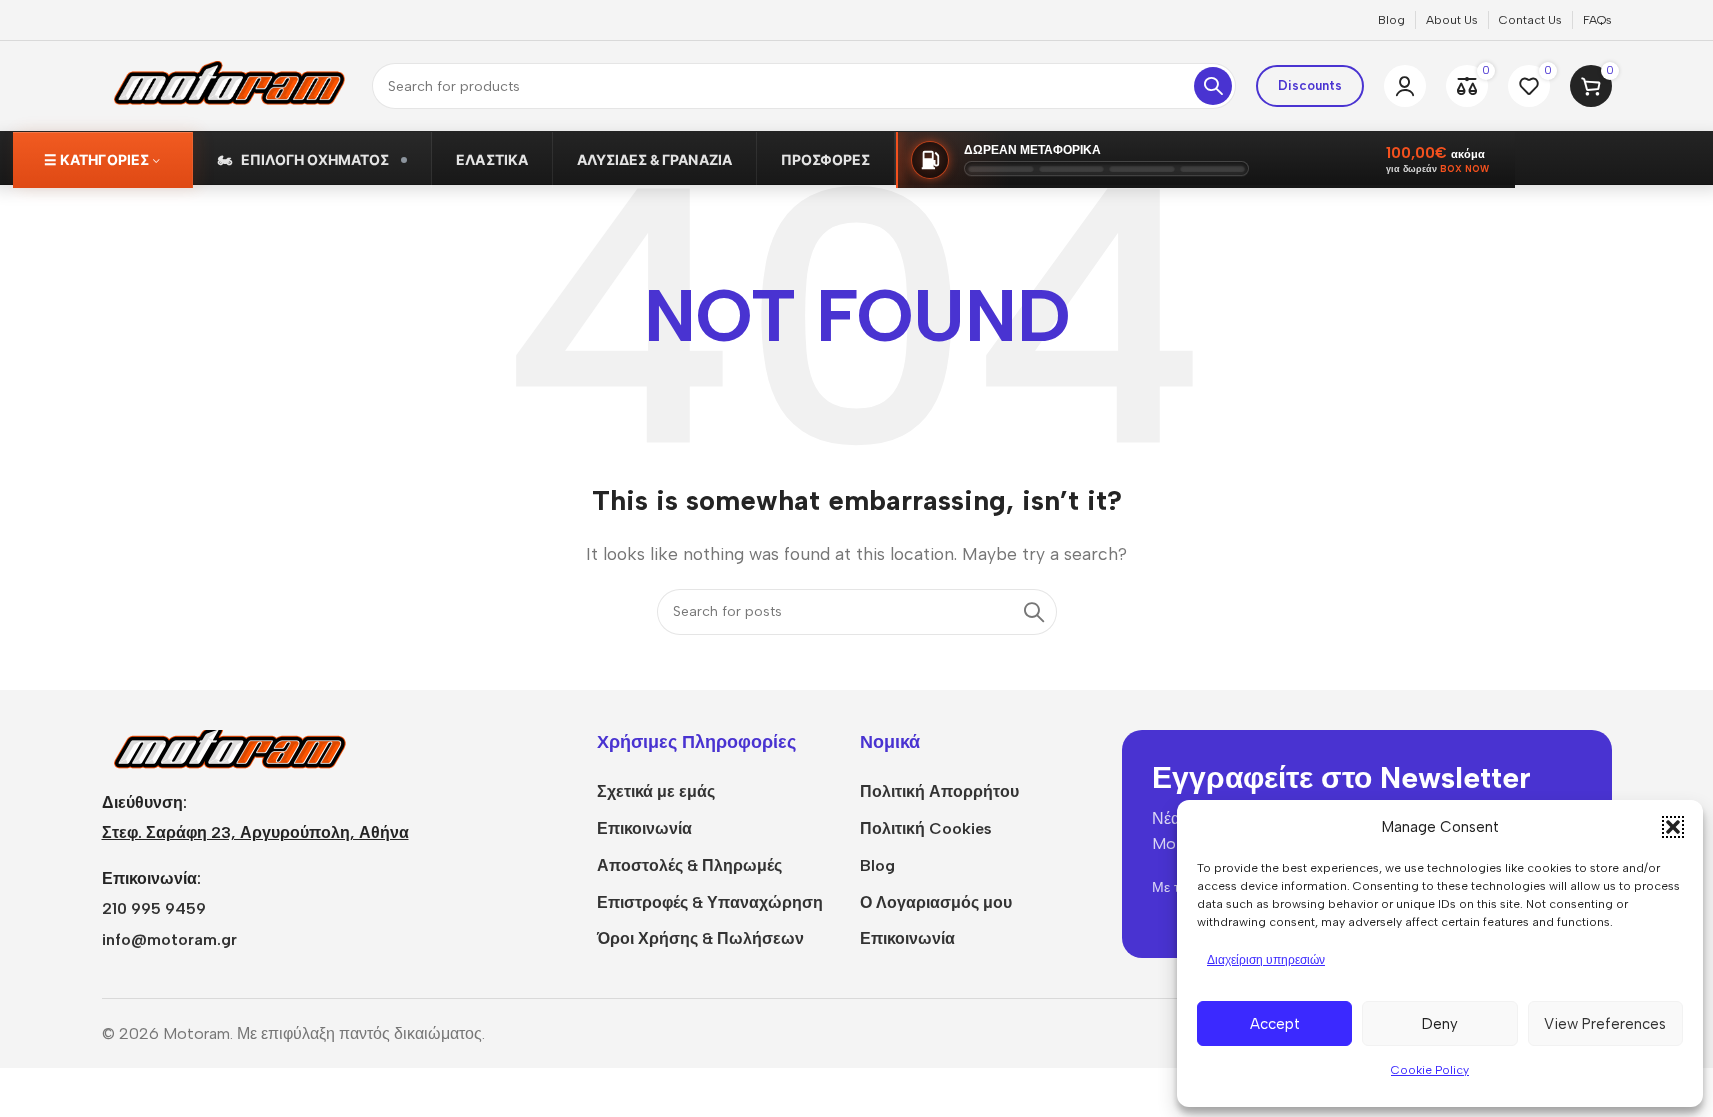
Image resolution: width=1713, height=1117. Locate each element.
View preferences (1605, 1024)
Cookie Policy (1430, 1070)
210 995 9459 (154, 908)
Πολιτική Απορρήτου (939, 791)
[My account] (1405, 86)
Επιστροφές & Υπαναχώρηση (710, 902)
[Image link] (227, 748)
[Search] (1213, 86)
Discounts (1310, 85)
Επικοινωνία (644, 828)
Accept (1275, 1024)
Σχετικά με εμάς (656, 791)
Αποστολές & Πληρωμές (689, 865)
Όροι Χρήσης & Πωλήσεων (700, 938)
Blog (877, 865)
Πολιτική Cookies (926, 828)
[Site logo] (227, 84)
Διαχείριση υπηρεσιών (1266, 960)
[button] (1673, 827)
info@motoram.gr (169, 939)
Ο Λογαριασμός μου (936, 902)
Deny (1440, 1024)
